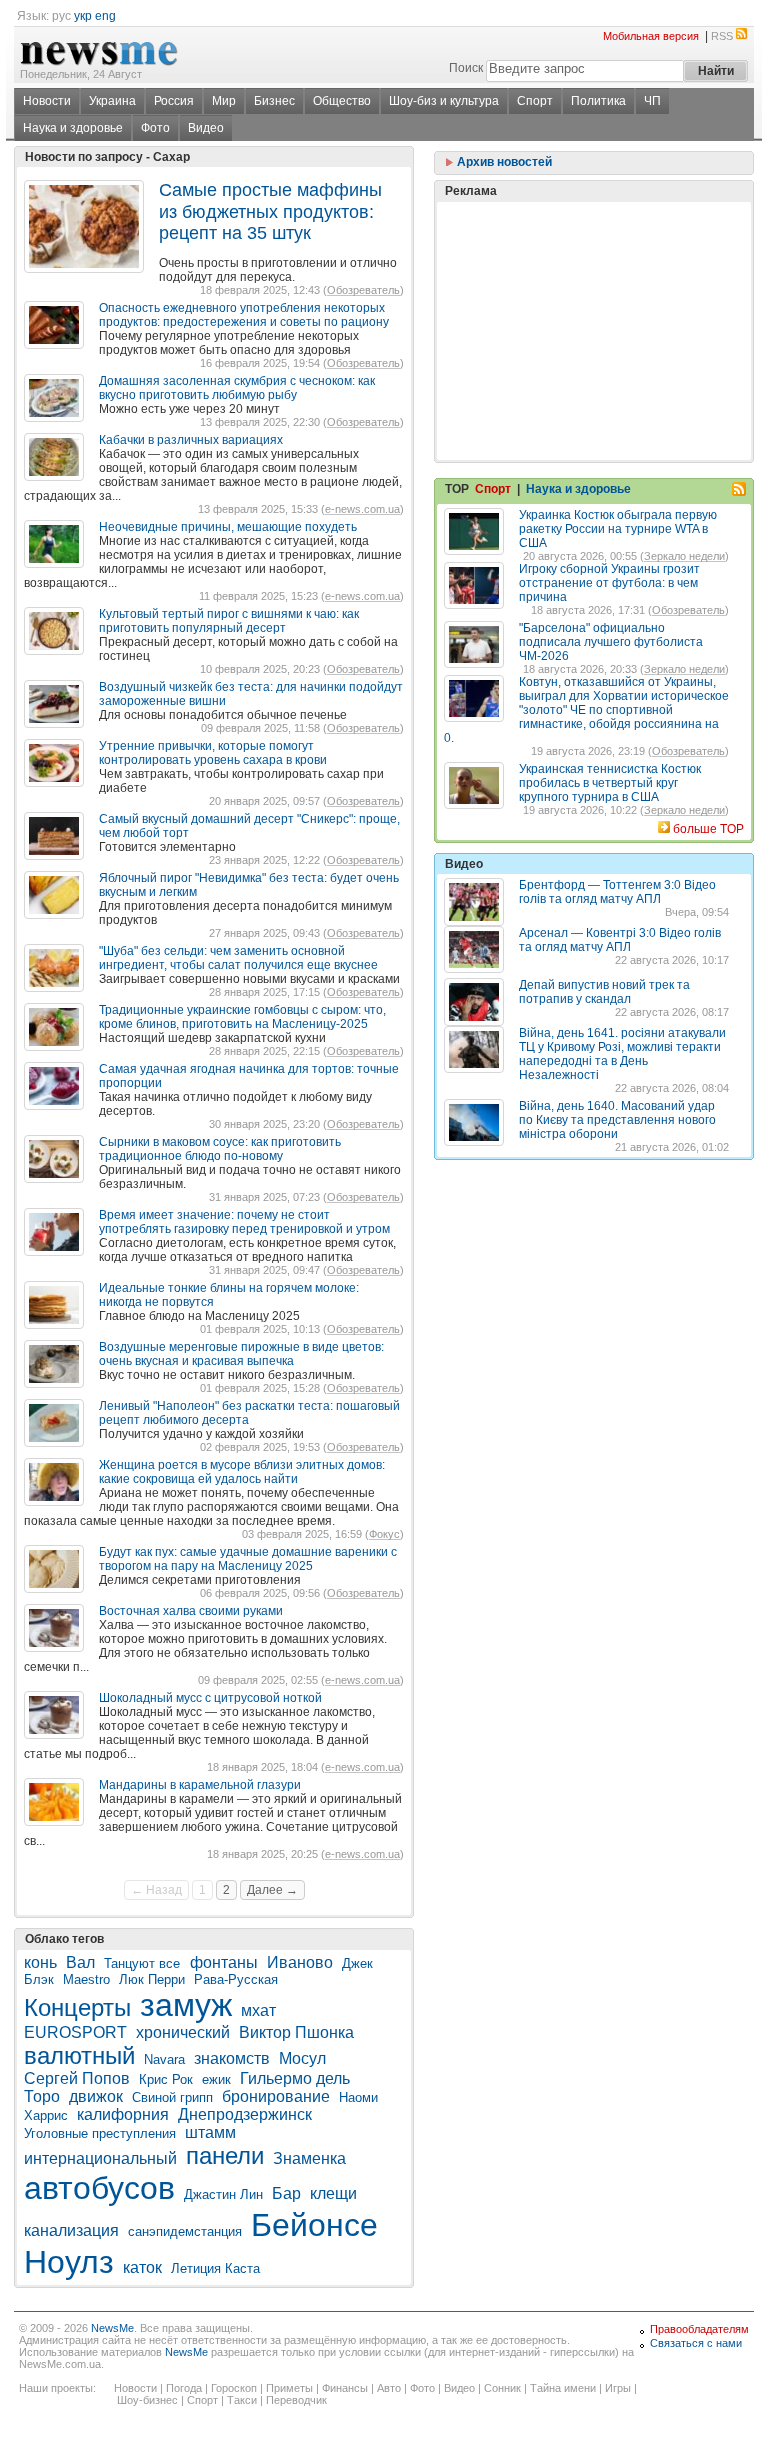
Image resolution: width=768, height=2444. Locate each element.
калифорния (123, 2114)
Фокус (384, 1534)
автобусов (99, 2188)
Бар (286, 2193)
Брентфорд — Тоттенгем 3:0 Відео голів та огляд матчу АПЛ (617, 892)
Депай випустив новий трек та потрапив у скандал (604, 992)
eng (105, 16)
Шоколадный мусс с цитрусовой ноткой (210, 1698)
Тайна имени (563, 2388)
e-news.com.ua (362, 509)
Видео (206, 128)
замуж (186, 2005)
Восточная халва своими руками (191, 1611)
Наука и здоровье (73, 128)
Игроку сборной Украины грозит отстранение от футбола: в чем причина (609, 583)
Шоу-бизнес (147, 2400)
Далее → (272, 1890)
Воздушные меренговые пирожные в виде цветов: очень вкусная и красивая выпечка (241, 1354)
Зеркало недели (684, 556)
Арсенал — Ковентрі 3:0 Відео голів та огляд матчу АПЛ (620, 940)
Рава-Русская (236, 1979)
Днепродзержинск (245, 2114)
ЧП (652, 101)
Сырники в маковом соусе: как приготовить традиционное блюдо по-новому (220, 1149)
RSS (722, 36)
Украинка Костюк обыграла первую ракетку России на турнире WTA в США (618, 529)
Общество (342, 101)
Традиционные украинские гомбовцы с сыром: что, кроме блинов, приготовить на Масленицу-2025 (242, 1017)
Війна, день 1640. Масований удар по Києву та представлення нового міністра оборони (617, 1120)
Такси (242, 2400)
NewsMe (112, 2328)
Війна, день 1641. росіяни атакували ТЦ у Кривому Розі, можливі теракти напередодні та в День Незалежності (622, 1054)
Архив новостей (503, 162)
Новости (47, 101)
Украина (112, 101)
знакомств (232, 2058)
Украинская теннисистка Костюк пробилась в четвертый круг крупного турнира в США (610, 783)
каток (142, 2267)
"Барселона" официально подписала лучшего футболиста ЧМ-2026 (611, 642)
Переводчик (296, 2400)
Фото (155, 128)
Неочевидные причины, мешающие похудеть (228, 527)
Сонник (502, 2388)
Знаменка (309, 2158)
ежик (216, 2079)
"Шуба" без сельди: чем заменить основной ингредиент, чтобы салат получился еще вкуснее (238, 958)
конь (40, 1962)
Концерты (77, 2007)
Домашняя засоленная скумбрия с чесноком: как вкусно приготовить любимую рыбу (237, 388)
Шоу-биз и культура (444, 101)
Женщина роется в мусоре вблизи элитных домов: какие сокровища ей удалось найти (242, 1472)
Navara (164, 2059)
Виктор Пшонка (296, 2032)
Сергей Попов (77, 2078)
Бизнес (274, 101)
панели (225, 2155)
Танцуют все (144, 1963)
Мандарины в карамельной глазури (200, 1785)
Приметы (289, 2388)
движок (96, 2096)
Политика (598, 101)
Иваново (300, 1962)
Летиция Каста (215, 2268)
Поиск (466, 68)
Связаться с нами (696, 2343)
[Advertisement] (594, 281)
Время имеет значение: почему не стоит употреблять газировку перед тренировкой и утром (244, 1222)
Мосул (302, 2058)
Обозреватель (363, 290)
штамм (210, 2132)
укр (83, 16)
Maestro (86, 1979)
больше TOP (708, 829)
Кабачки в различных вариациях (191, 440)
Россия (174, 101)
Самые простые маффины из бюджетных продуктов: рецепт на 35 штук (270, 211)
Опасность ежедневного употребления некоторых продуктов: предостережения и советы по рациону (244, 315)
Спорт (535, 101)
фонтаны (224, 1962)
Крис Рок (166, 2079)
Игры (618, 2388)
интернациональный (100, 2158)
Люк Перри (152, 1979)
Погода (184, 2388)
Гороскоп (234, 2388)
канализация (71, 2230)
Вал (80, 1962)
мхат (258, 2010)
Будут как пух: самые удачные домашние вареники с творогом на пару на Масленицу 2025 (248, 1559)
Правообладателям (699, 2329)
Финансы (345, 2388)
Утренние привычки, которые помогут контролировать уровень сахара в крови (213, 753)
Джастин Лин (223, 2194)
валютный (79, 2055)
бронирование (276, 2096)
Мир (224, 101)
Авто (389, 2388)
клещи (333, 2193)
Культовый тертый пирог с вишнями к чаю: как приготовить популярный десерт (229, 621)
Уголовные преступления (100, 2133)
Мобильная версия (651, 36)
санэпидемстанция (185, 2231)
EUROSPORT (75, 2032)
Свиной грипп (172, 2097)
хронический (183, 2032)
